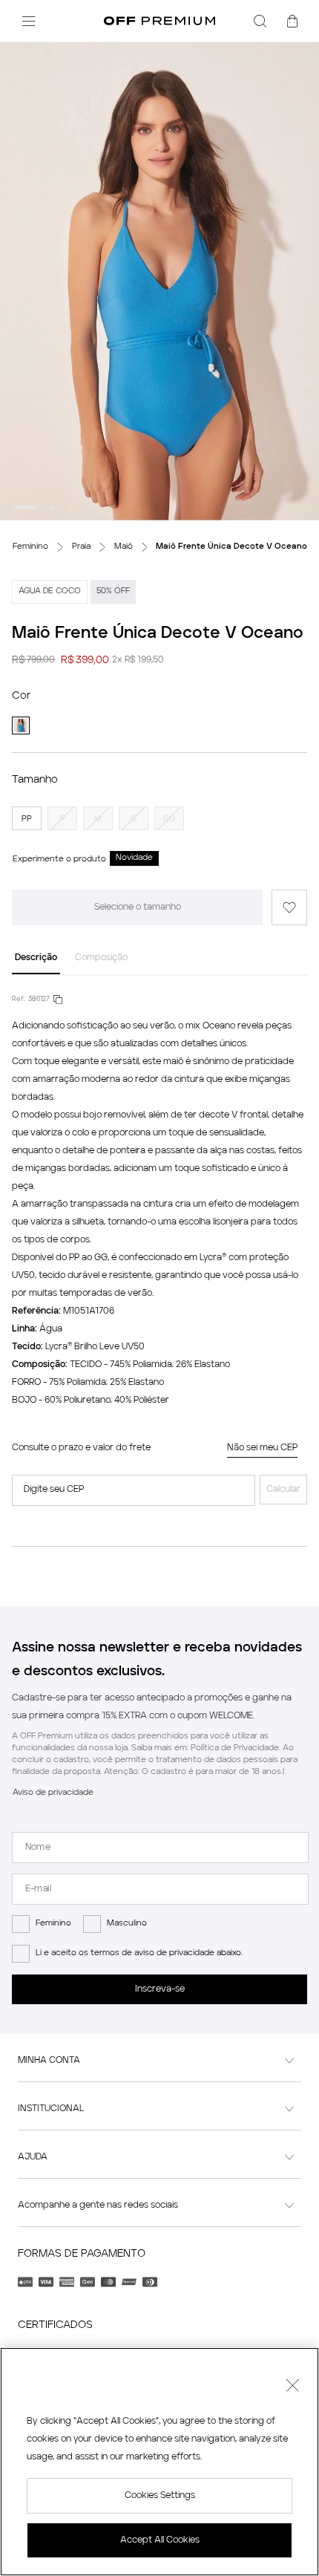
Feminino (53, 1924)
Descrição (36, 958)
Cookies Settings (160, 2496)
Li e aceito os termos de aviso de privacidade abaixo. (139, 1953)
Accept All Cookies (160, 2540)
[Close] (292, 2387)
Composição (101, 958)
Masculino (127, 1924)
